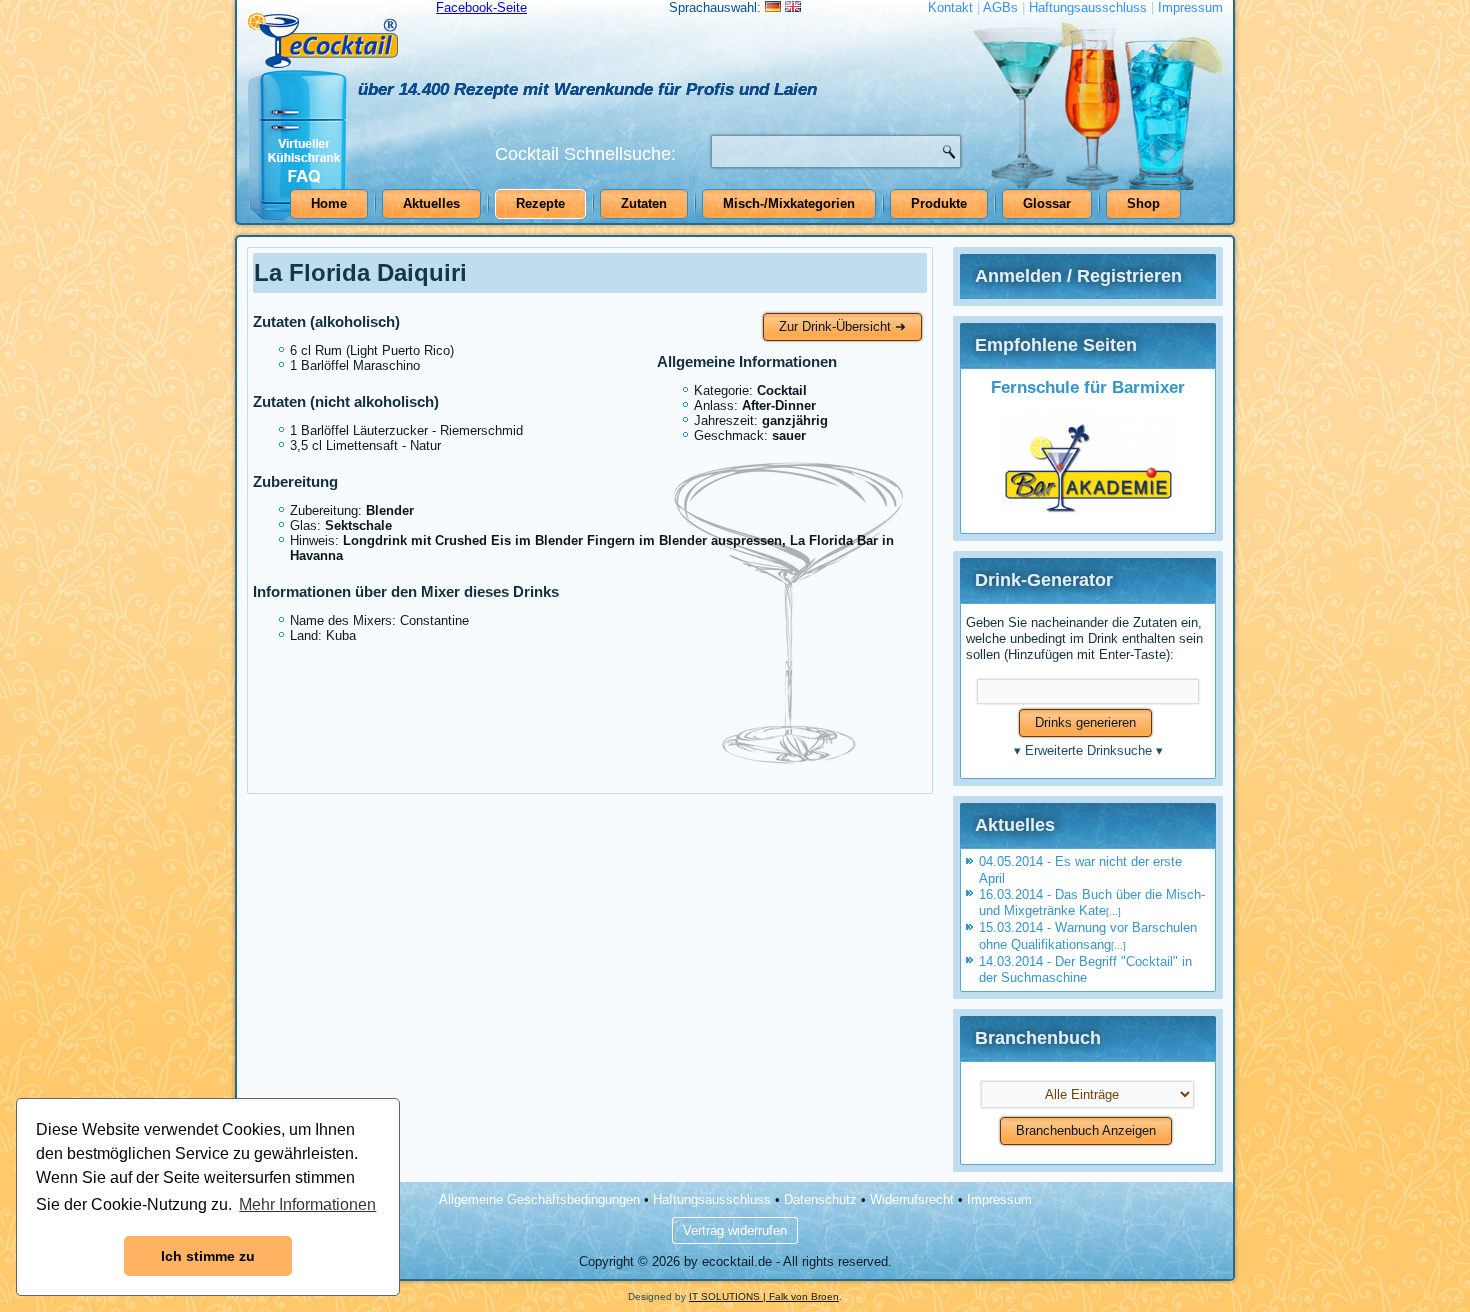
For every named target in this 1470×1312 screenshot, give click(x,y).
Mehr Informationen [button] (307, 1204)
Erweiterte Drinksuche (1088, 750)
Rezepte (540, 203)
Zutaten (644, 203)
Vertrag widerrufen (735, 1230)
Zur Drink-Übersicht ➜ (842, 326)
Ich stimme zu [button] (208, 1256)
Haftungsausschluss (1088, 7)
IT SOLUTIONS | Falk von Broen (764, 1296)
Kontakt (950, 7)
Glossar (1047, 203)
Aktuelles (431, 203)
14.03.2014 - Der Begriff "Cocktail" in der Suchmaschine (1085, 969)
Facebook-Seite (481, 7)
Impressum (1190, 7)
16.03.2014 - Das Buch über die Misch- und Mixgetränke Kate (1092, 902)
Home (329, 203)
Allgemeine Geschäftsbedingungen (539, 1199)
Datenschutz (820, 1199)
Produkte (939, 203)
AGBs (1000, 7)
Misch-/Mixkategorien (789, 203)
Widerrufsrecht (912, 1199)
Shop (1143, 203)
